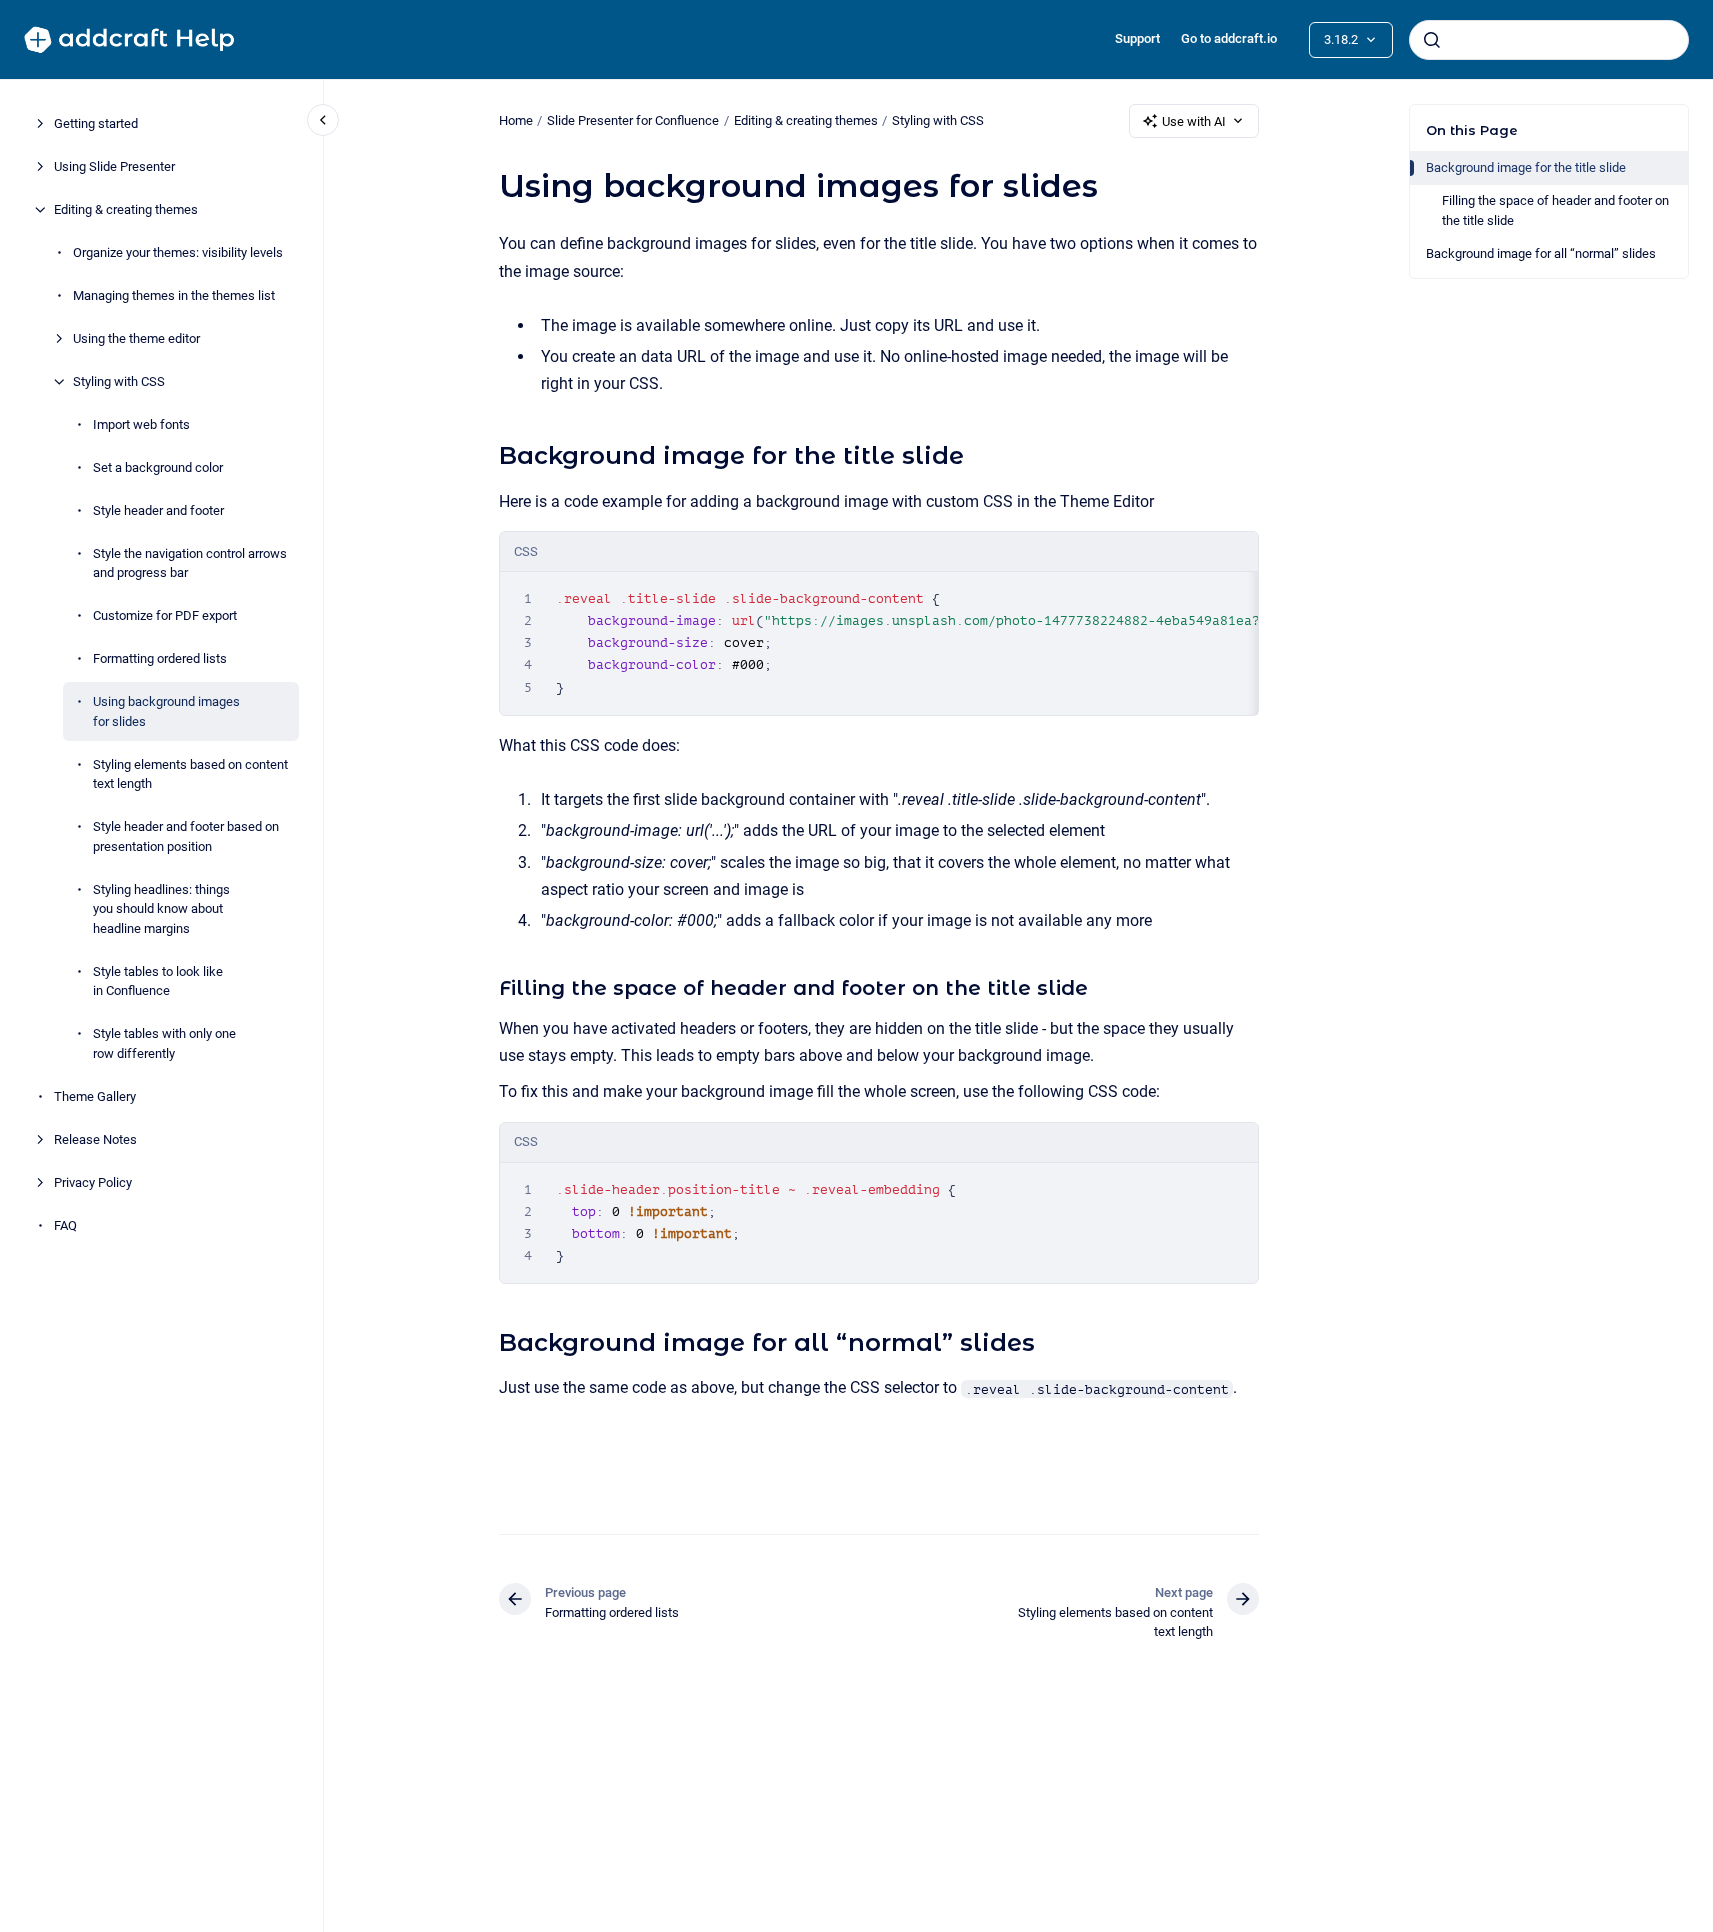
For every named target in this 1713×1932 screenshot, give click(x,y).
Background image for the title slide (1526, 167)
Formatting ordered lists (160, 658)
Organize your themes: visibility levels (178, 252)
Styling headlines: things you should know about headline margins (161, 909)
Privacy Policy (93, 1182)
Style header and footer (158, 510)
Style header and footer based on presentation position (186, 836)
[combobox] (1549, 40)
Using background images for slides (166, 711)
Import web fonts (141, 424)
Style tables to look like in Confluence (158, 981)
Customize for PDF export (165, 615)
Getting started (96, 123)
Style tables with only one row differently (164, 1043)
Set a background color (158, 467)
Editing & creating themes (126, 209)
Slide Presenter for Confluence (633, 120)
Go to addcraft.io (1229, 38)
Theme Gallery (95, 1096)
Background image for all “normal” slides (1541, 253)
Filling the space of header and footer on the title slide (1555, 210)
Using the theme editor (136, 338)
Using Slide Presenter (114, 166)
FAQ (65, 1225)
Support (1137, 38)
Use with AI (1194, 121)
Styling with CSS (119, 381)
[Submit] (1432, 40)
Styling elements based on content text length (190, 774)
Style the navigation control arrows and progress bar (190, 563)
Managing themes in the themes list (174, 295)
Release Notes (95, 1139)
